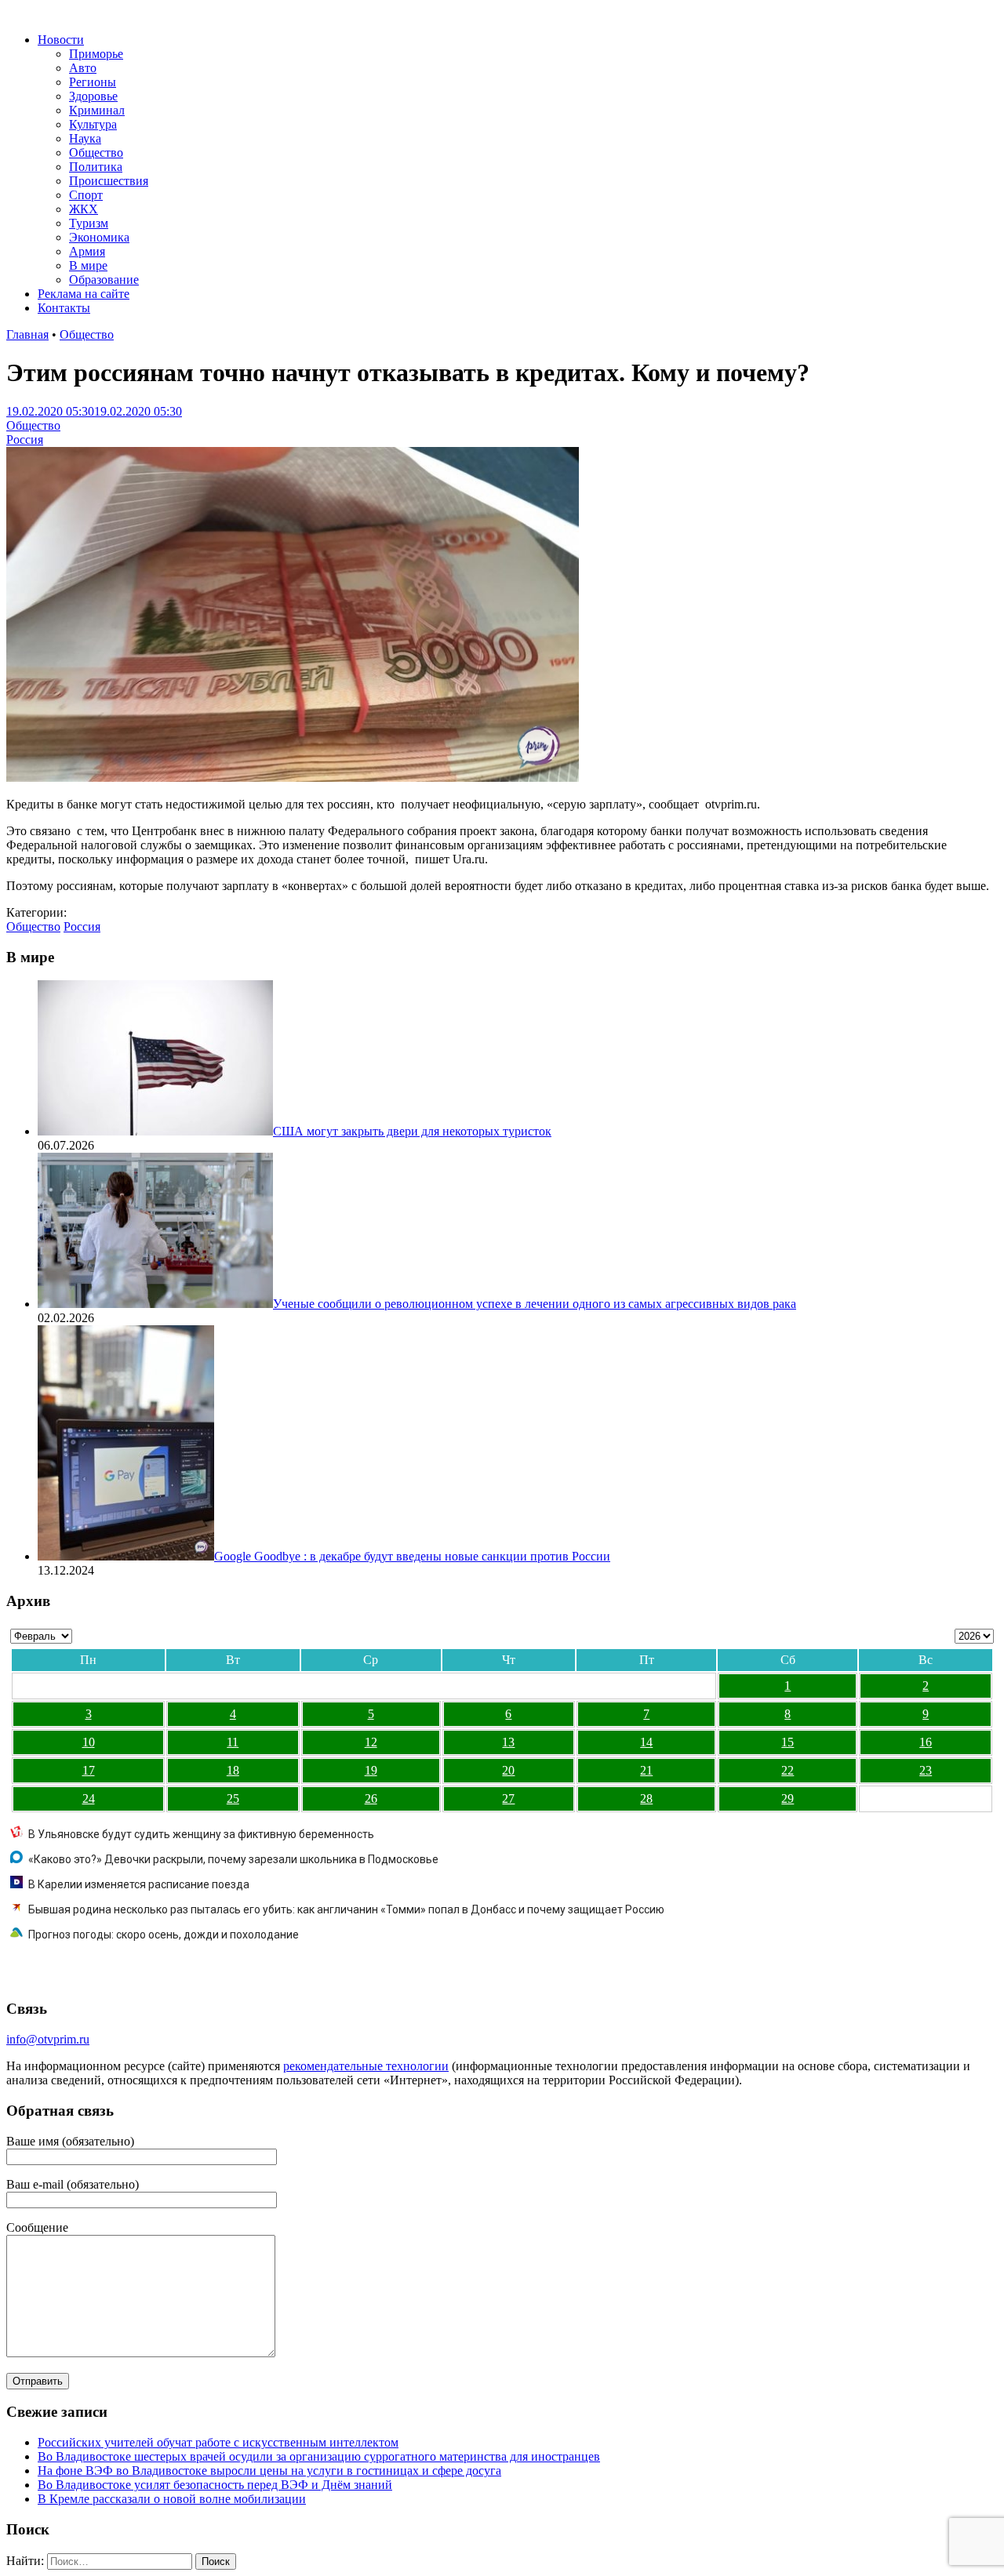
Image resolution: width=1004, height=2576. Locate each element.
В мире (88, 265)
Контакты (64, 308)
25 (233, 1798)
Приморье (96, 54)
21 (646, 1770)
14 (646, 1742)
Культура (93, 124)
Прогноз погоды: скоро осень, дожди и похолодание (164, 1935)
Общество (96, 153)
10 (89, 1742)
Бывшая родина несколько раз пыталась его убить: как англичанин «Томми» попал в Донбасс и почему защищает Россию (346, 1909)
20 (508, 1770)
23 (926, 1770)
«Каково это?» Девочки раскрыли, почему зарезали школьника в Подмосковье (233, 1859)
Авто (83, 68)
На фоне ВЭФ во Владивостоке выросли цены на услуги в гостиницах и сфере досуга (269, 2471)
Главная (27, 334)
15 (788, 1742)
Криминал (97, 110)
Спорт (86, 195)
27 (508, 1798)
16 (926, 1742)
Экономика (99, 237)
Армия (87, 251)
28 (646, 1798)
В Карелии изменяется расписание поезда (139, 1884)
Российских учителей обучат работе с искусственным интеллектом (218, 2442)
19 (371, 1770)
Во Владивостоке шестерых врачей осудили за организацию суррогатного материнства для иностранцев (319, 2456)
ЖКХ (84, 209)
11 (233, 1742)
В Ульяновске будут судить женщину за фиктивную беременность (201, 1834)
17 (89, 1770)
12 (371, 1742)
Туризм (89, 223)
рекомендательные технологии (366, 2066)
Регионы (93, 82)
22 (788, 1770)
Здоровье (93, 96)
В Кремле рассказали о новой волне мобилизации (172, 2499)
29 (788, 1798)
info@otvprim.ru (48, 2039)
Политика (96, 167)
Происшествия (109, 181)
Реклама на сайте (84, 294)
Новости (61, 40)
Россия (25, 440)
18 (233, 1770)
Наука (85, 138)
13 (508, 1742)
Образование (104, 280)
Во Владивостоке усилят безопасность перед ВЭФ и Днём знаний (215, 2485)
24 (89, 1798)
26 (371, 1798)
